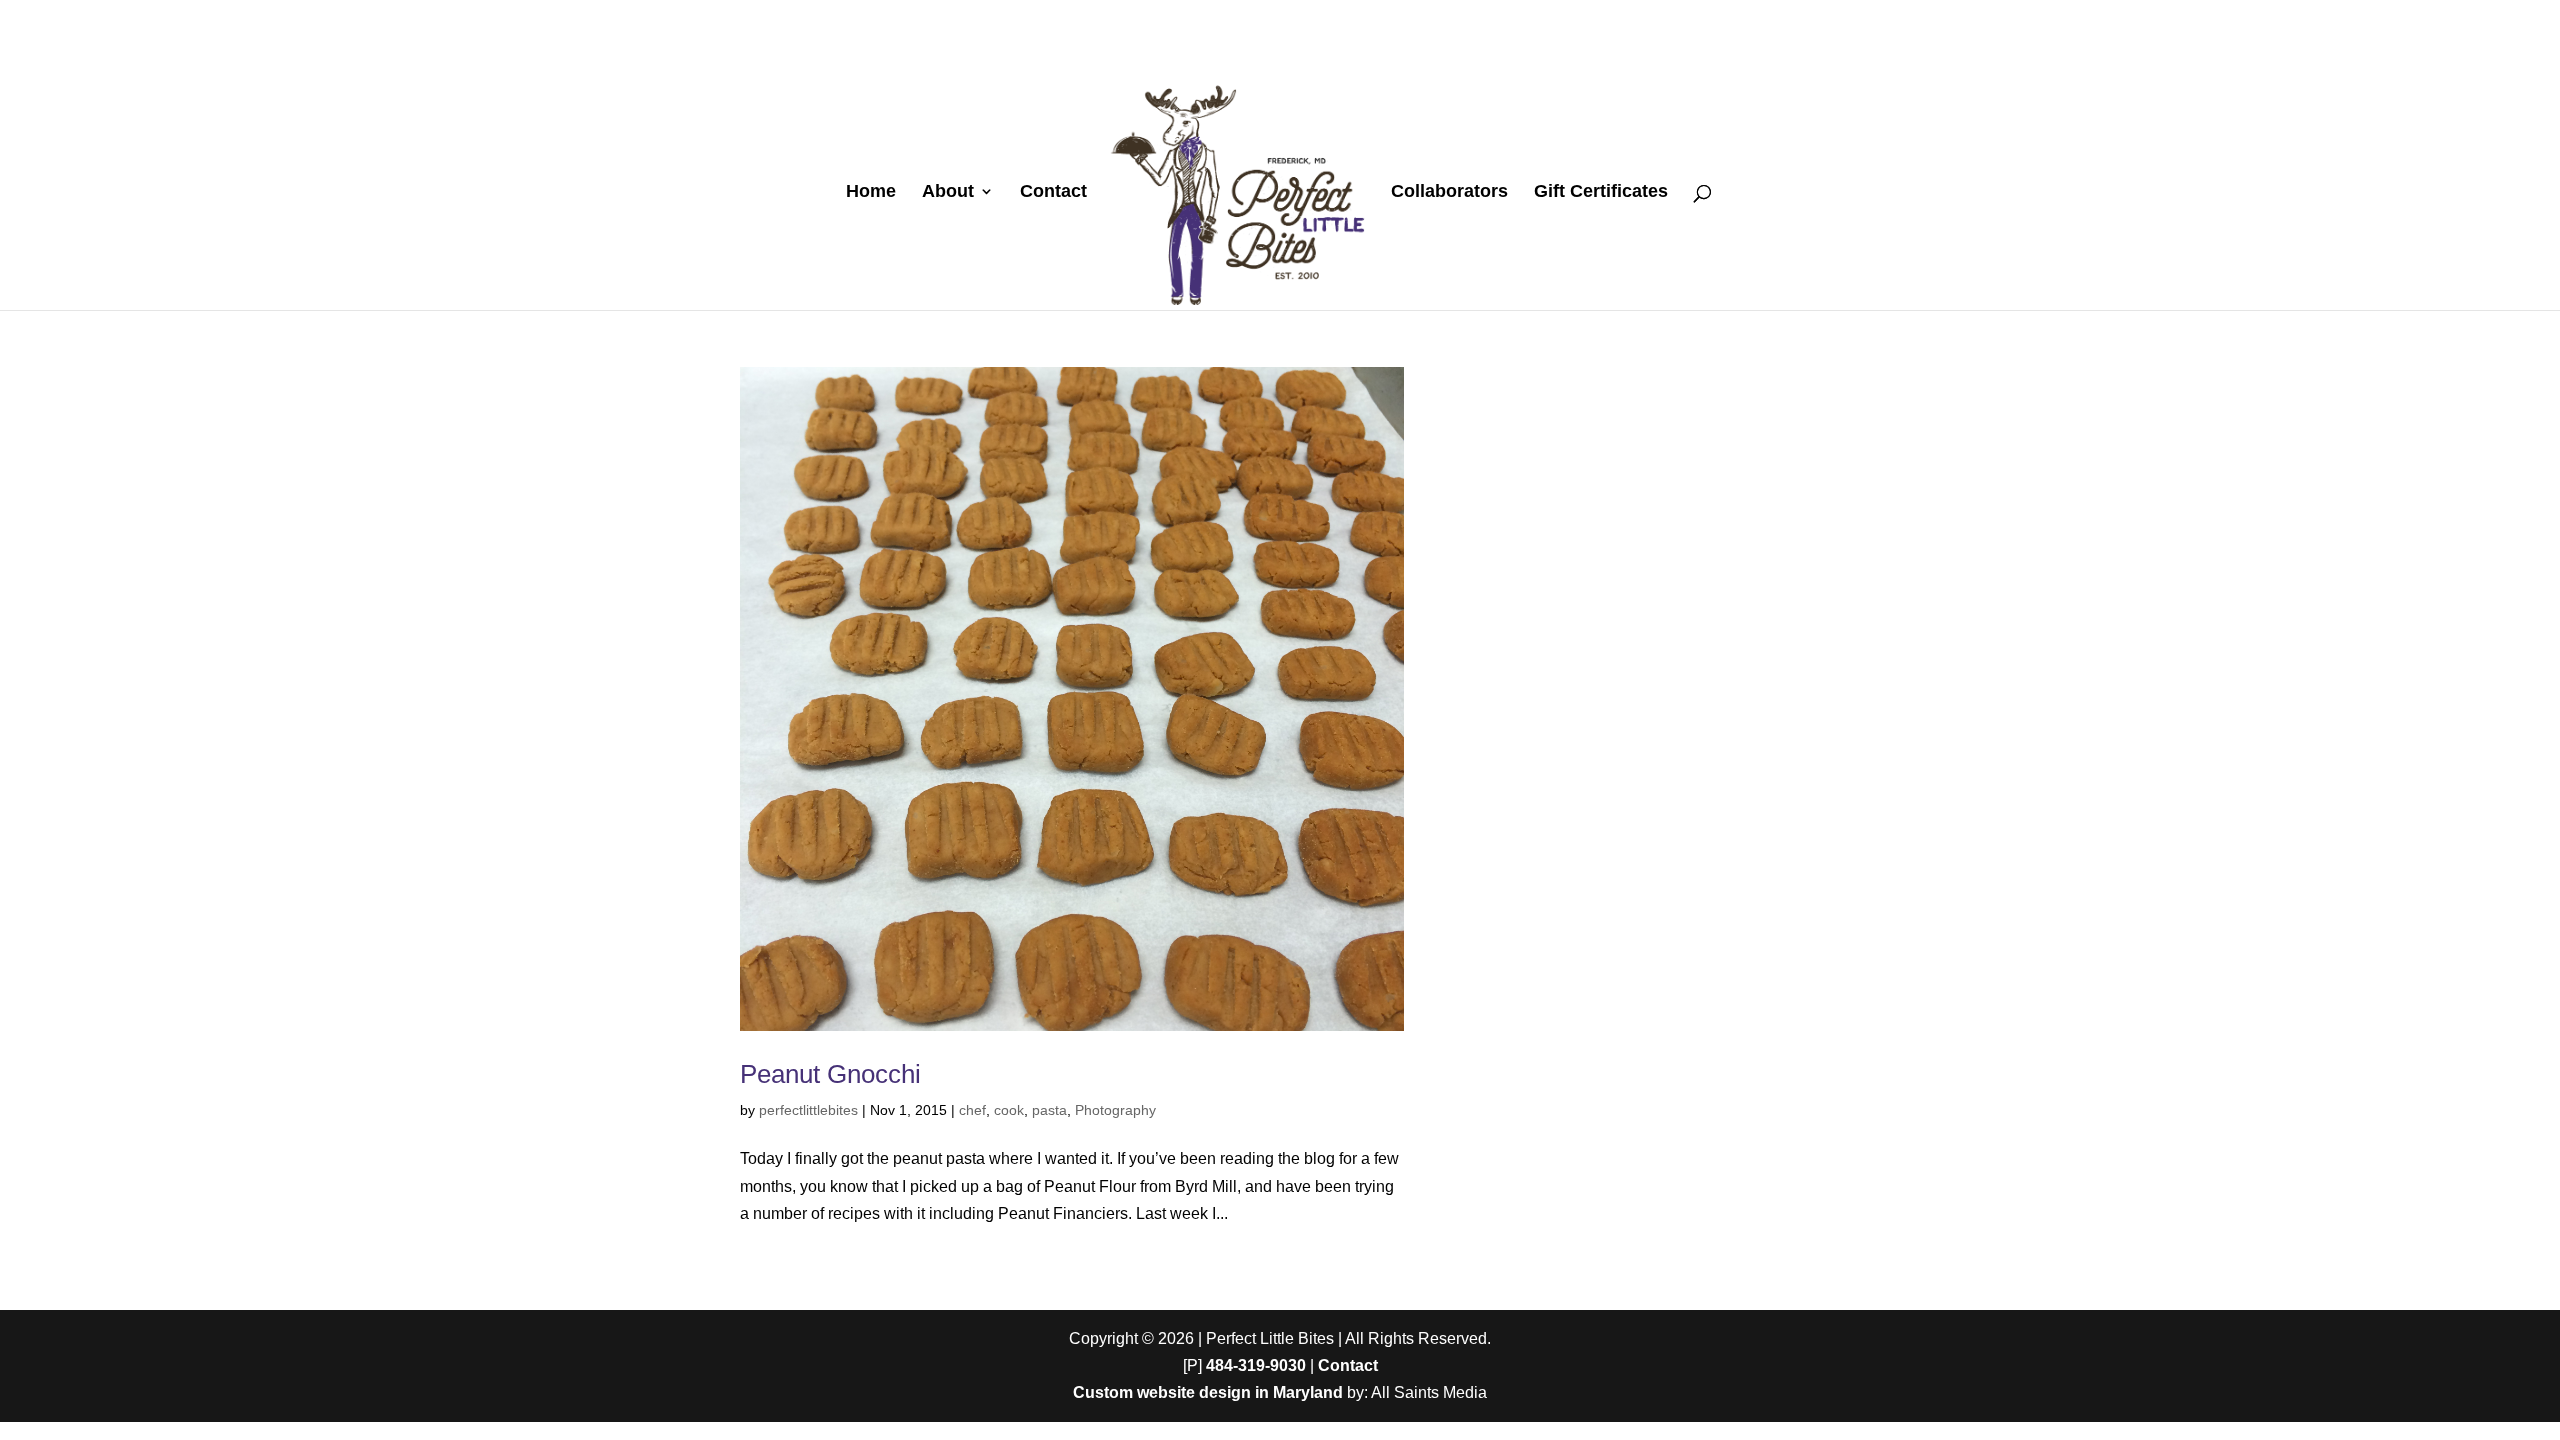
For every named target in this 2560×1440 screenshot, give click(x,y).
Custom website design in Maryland (1208, 1392)
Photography (1115, 1110)
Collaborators (1449, 192)
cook (1009, 1110)
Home (871, 192)
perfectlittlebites (808, 1110)
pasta (1049, 1110)
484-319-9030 (1256, 1365)
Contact (1053, 192)
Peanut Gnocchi (830, 1074)
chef (972, 1110)
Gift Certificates (1601, 192)
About (948, 192)
